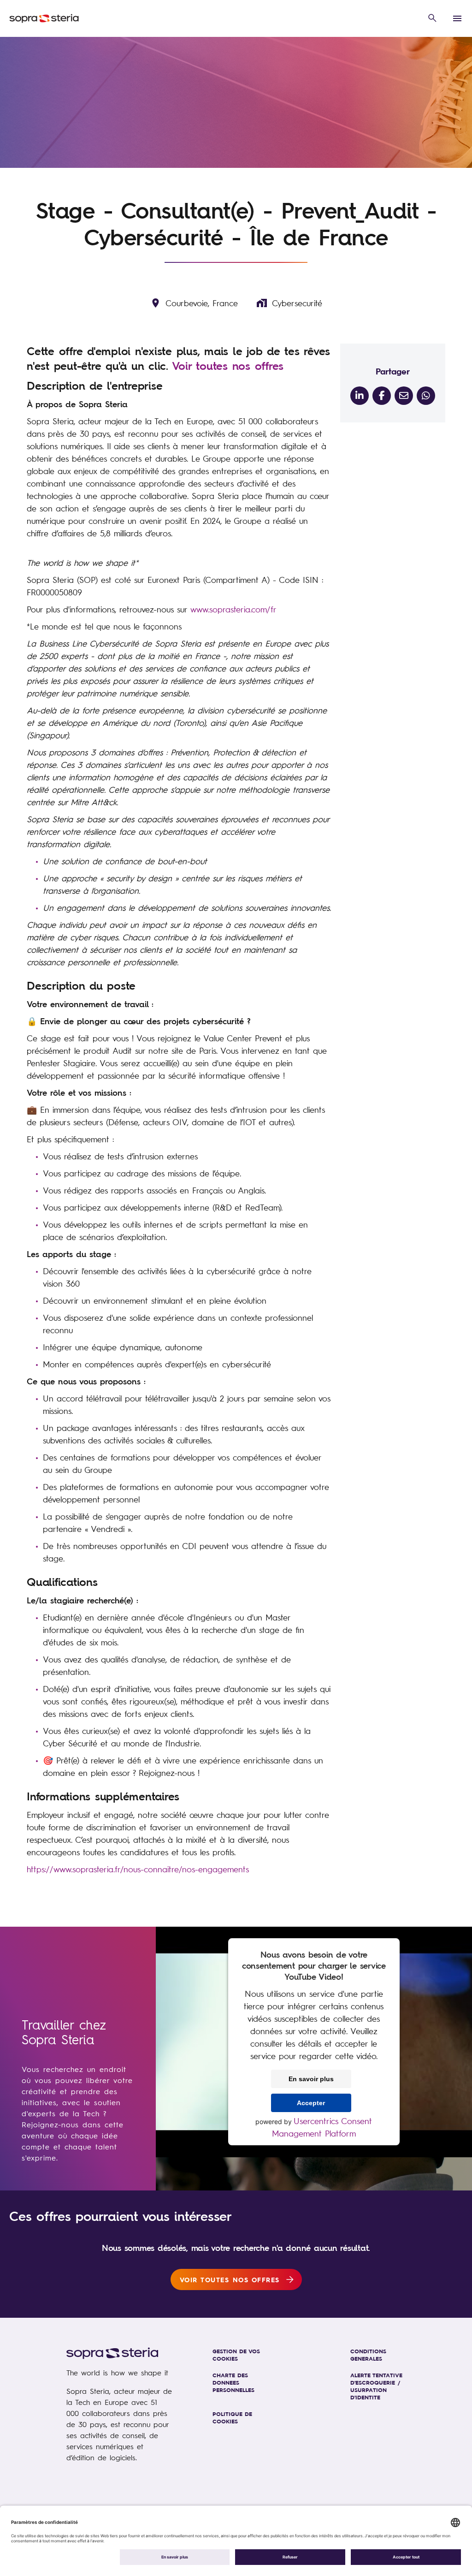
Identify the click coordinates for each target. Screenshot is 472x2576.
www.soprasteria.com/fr (233, 609)
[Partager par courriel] (404, 396)
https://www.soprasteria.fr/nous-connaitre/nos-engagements (138, 1869)
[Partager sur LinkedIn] (360, 396)
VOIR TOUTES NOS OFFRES (230, 2279)
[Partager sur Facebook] (382, 396)
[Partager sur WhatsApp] (426, 396)
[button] (432, 18)
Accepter (311, 2103)
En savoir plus (311, 2079)
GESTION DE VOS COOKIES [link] (236, 2355)
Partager (393, 371)
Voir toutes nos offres (228, 366)
